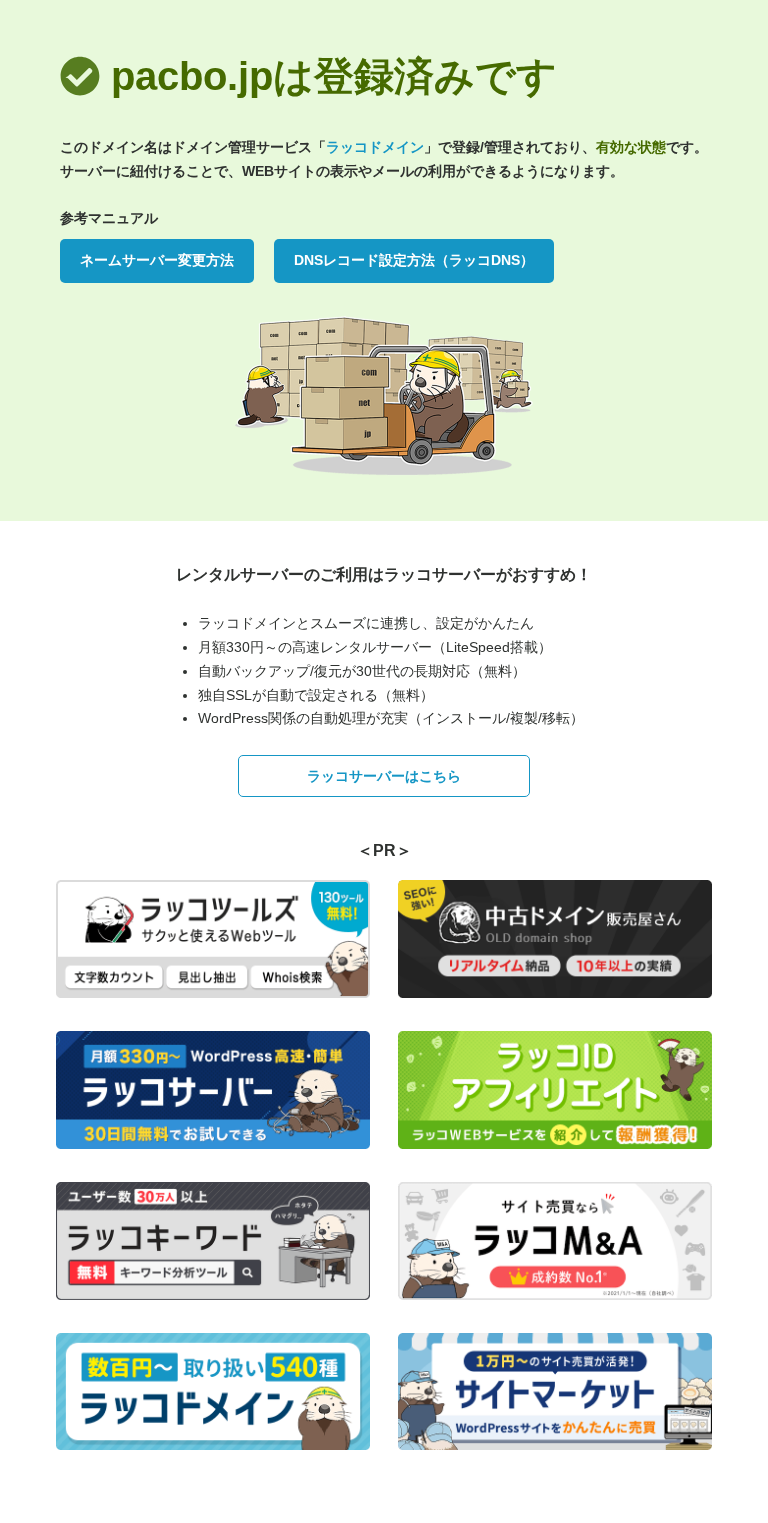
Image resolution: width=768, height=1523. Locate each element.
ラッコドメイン (375, 147)
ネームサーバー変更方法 (157, 260)
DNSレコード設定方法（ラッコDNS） (414, 260)
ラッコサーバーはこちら (384, 776)
